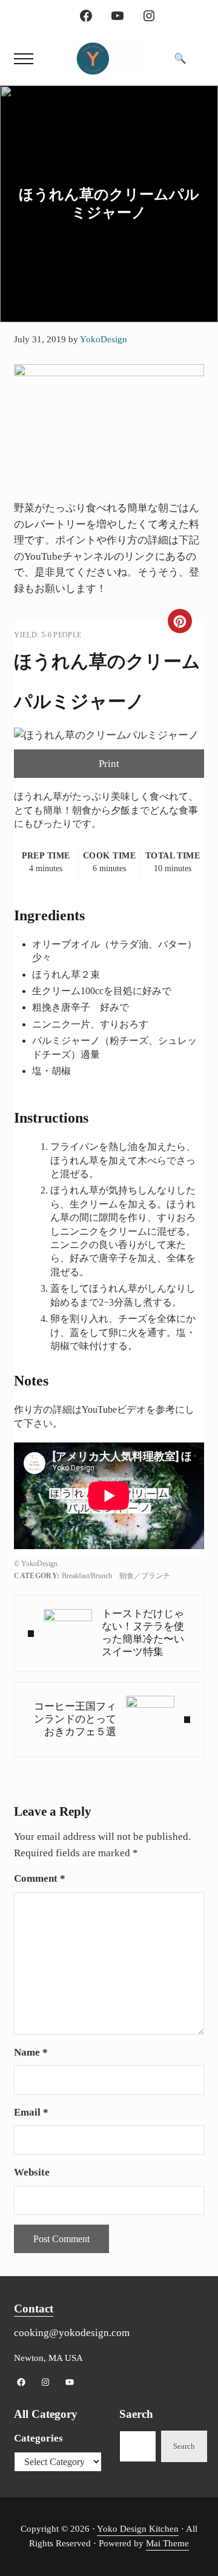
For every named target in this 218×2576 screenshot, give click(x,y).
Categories (38, 2438)
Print (109, 764)
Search (184, 2446)
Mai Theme (167, 2543)
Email (31, 2112)
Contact (34, 2309)
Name (31, 2052)
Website (32, 2172)
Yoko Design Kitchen (138, 2529)
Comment (40, 1878)
